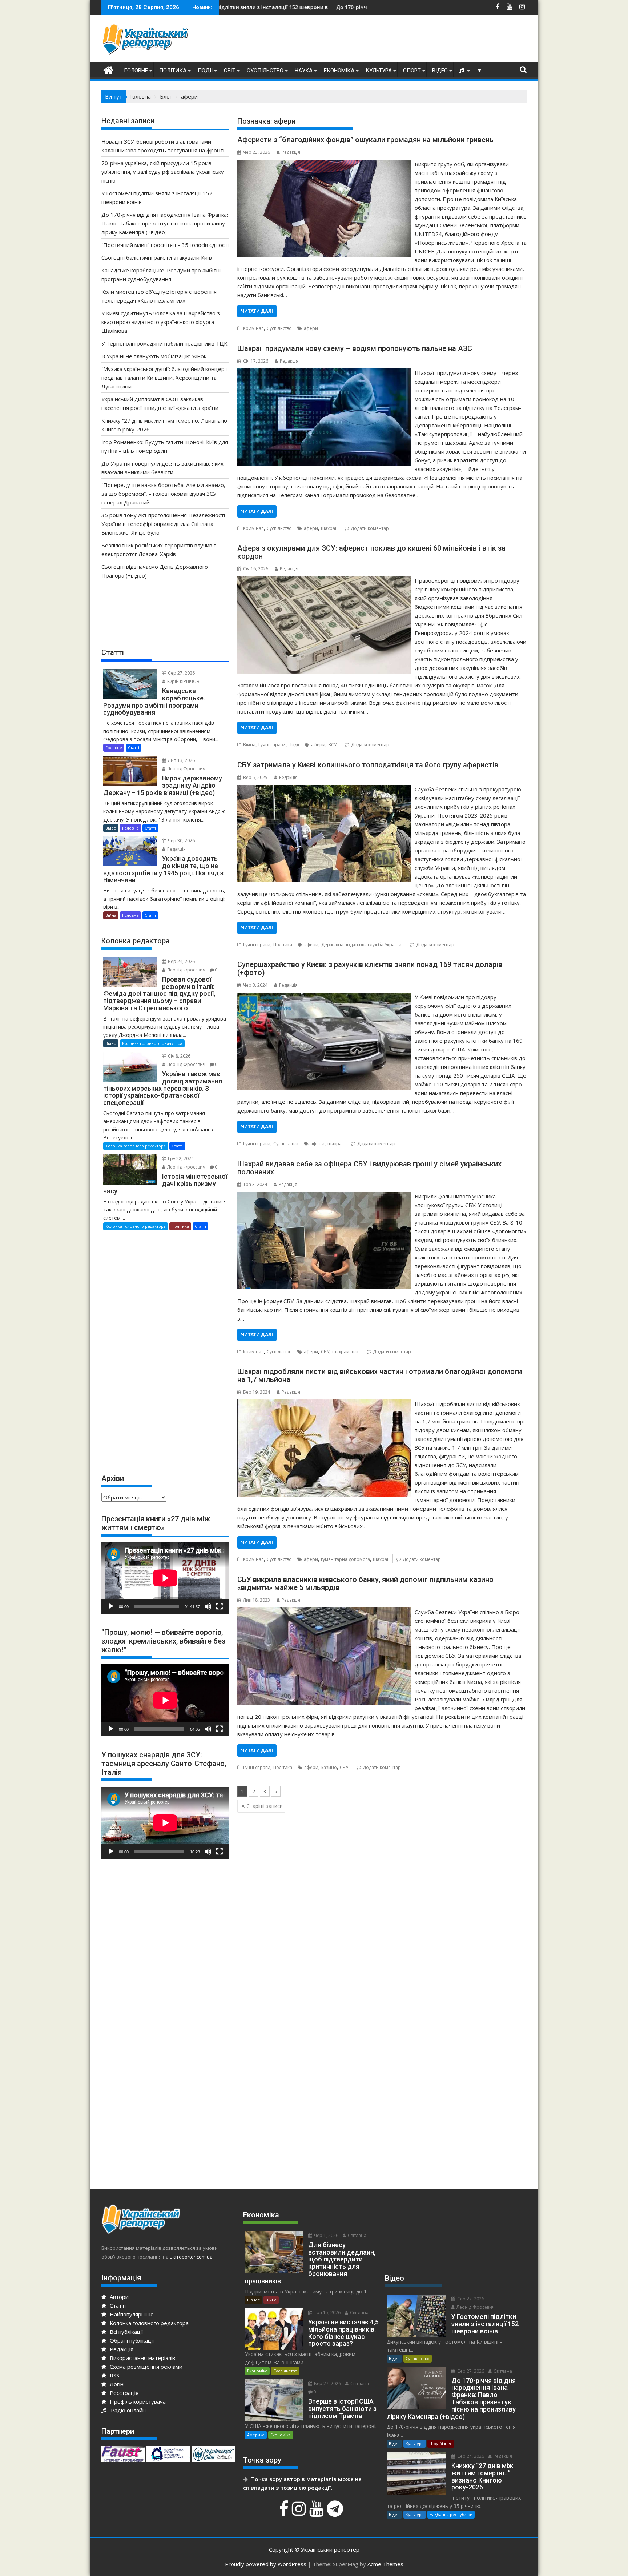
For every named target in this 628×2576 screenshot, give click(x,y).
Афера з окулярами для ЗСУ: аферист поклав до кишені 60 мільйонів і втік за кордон (371, 552)
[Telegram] (336, 2512)
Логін (116, 2384)
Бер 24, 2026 (181, 961)
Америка (256, 2435)
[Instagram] (300, 2512)
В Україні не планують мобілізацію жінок (154, 356)
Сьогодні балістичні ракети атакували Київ (157, 257)
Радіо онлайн (127, 2410)
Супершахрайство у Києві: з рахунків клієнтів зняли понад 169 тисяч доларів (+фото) (370, 969)
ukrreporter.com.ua (191, 2257)
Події (205, 71)
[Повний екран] (220, 1606)
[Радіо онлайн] (462, 71)
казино (329, 1767)
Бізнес (253, 2300)
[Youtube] (317, 2512)
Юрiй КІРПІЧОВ (183, 681)
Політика (173, 71)
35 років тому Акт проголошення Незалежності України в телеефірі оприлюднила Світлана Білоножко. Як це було (163, 524)
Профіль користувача (137, 2401)
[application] (165, 1578)
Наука (304, 71)
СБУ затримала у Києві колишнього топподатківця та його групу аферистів (368, 765)
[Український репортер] (108, 69)
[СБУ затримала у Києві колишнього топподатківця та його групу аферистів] (324, 789)
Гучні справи (272, 745)
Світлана (357, 2235)
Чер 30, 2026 (181, 841)
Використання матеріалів (142, 2358)
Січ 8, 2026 (179, 1056)
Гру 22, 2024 (180, 1159)
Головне (136, 71)
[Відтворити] (111, 1606)
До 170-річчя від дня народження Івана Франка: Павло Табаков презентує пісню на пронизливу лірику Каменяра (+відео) (165, 223)
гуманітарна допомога (345, 1559)
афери (311, 328)
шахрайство (345, 1352)
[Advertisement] (394, 40)
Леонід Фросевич (186, 769)
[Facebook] (285, 2512)
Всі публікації (126, 2332)
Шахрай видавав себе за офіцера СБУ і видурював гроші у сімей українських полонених (369, 1168)
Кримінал (253, 328)
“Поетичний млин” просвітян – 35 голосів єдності (165, 245)
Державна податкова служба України (361, 945)
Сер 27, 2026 (181, 673)
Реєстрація (123, 2393)
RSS (114, 2375)
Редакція (291, 152)
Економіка (339, 71)
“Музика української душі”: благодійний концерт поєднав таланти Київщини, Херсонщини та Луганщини (164, 378)
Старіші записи (265, 1806)
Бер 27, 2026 (327, 2383)
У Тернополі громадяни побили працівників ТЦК (164, 343)
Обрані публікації (131, 2340)
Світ (230, 71)
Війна (249, 745)
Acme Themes (385, 2564)
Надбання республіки (451, 2514)
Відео (440, 71)
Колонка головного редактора (152, 1043)
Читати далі (257, 311)
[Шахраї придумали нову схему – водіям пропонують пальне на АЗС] (324, 373)
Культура (379, 71)
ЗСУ (332, 745)
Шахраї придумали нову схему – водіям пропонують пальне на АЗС (355, 348)
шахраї (329, 528)
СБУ (325, 1352)
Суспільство (265, 71)
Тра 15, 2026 (327, 2313)
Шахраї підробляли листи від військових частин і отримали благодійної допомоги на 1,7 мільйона (380, 1375)
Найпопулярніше (131, 2314)
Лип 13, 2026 (181, 760)
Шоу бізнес (441, 2443)
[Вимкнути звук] (208, 1606)
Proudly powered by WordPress (266, 2564)
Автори (118, 2297)
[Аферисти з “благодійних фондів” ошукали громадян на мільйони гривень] (324, 164)
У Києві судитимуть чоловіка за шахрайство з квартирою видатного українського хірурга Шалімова (161, 322)
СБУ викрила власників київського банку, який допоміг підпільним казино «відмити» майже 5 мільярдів (365, 1583)
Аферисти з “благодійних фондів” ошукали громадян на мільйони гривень (365, 140)
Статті (134, 748)
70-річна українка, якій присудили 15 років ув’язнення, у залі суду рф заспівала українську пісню (163, 172)
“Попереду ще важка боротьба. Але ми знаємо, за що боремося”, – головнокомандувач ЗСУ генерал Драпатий (163, 494)
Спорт (412, 71)
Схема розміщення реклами (145, 2367)
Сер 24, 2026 (470, 2456)
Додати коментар (370, 528)
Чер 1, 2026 (326, 2235)
